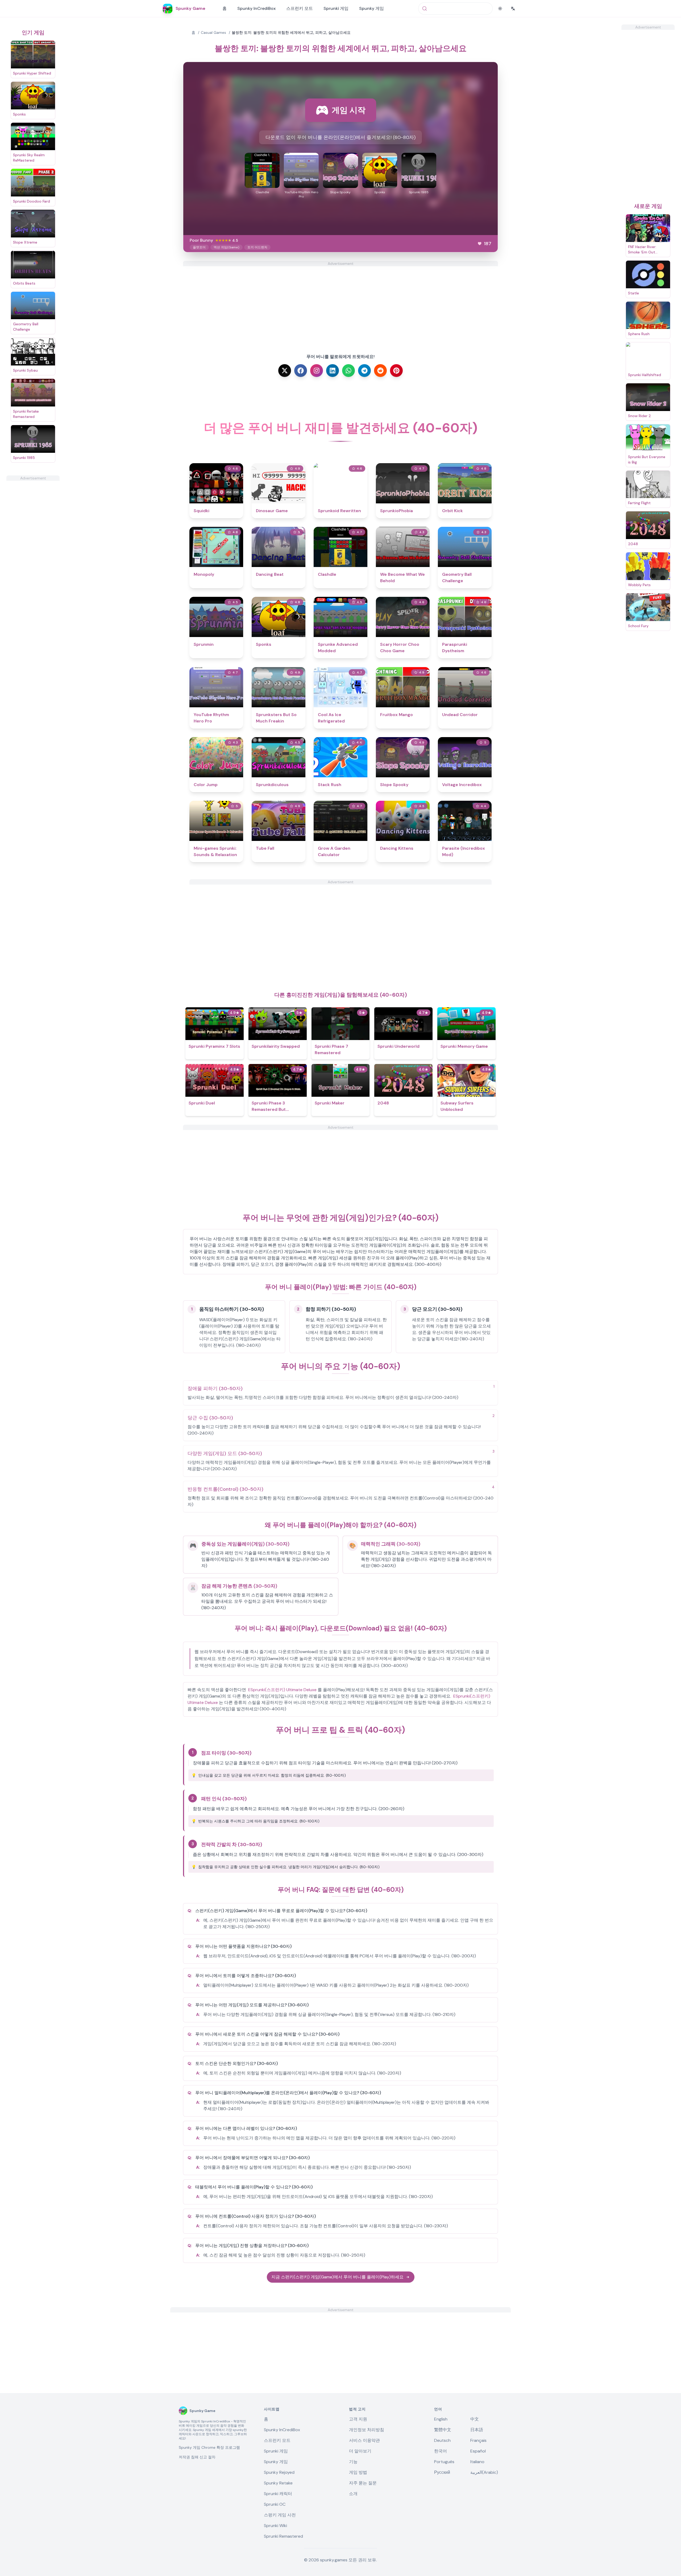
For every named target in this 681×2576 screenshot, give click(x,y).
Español (478, 2451)
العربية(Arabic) (484, 2472)
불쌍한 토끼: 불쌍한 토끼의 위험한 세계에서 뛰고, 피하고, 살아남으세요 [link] (291, 32)
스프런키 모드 (300, 8)
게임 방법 (358, 2472)
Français (478, 2440)
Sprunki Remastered (283, 2536)
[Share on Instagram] (317, 371)
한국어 (441, 2451)
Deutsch (442, 2440)
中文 (475, 2419)
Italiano (477, 2462)
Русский (442, 2472)
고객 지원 (358, 2419)
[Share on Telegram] (364, 371)
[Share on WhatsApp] (348, 371)
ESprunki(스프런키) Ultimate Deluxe (282, 1690)
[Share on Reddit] (380, 371)
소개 (353, 2494)
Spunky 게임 (371, 8)
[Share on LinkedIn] (333, 371)
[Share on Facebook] (301, 371)
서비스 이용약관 (364, 2440)
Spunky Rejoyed (279, 2472)
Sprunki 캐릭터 (278, 2494)
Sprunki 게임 (336, 8)
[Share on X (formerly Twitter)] (285, 371)
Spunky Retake (278, 2483)
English (441, 2419)
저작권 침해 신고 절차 (197, 2457)
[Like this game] (480, 244)
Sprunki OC (275, 2504)
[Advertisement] (33, 561)
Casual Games (213, 32)
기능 (353, 2462)
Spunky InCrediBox (256, 8)
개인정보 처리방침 (367, 2430)
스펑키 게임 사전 (280, 2515)
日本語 (477, 2430)
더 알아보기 (360, 2451)
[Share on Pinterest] (396, 371)
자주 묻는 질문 (363, 2483)
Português (444, 2462)
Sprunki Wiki (275, 2526)
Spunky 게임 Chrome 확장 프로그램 (209, 2447)
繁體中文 (443, 2430)
